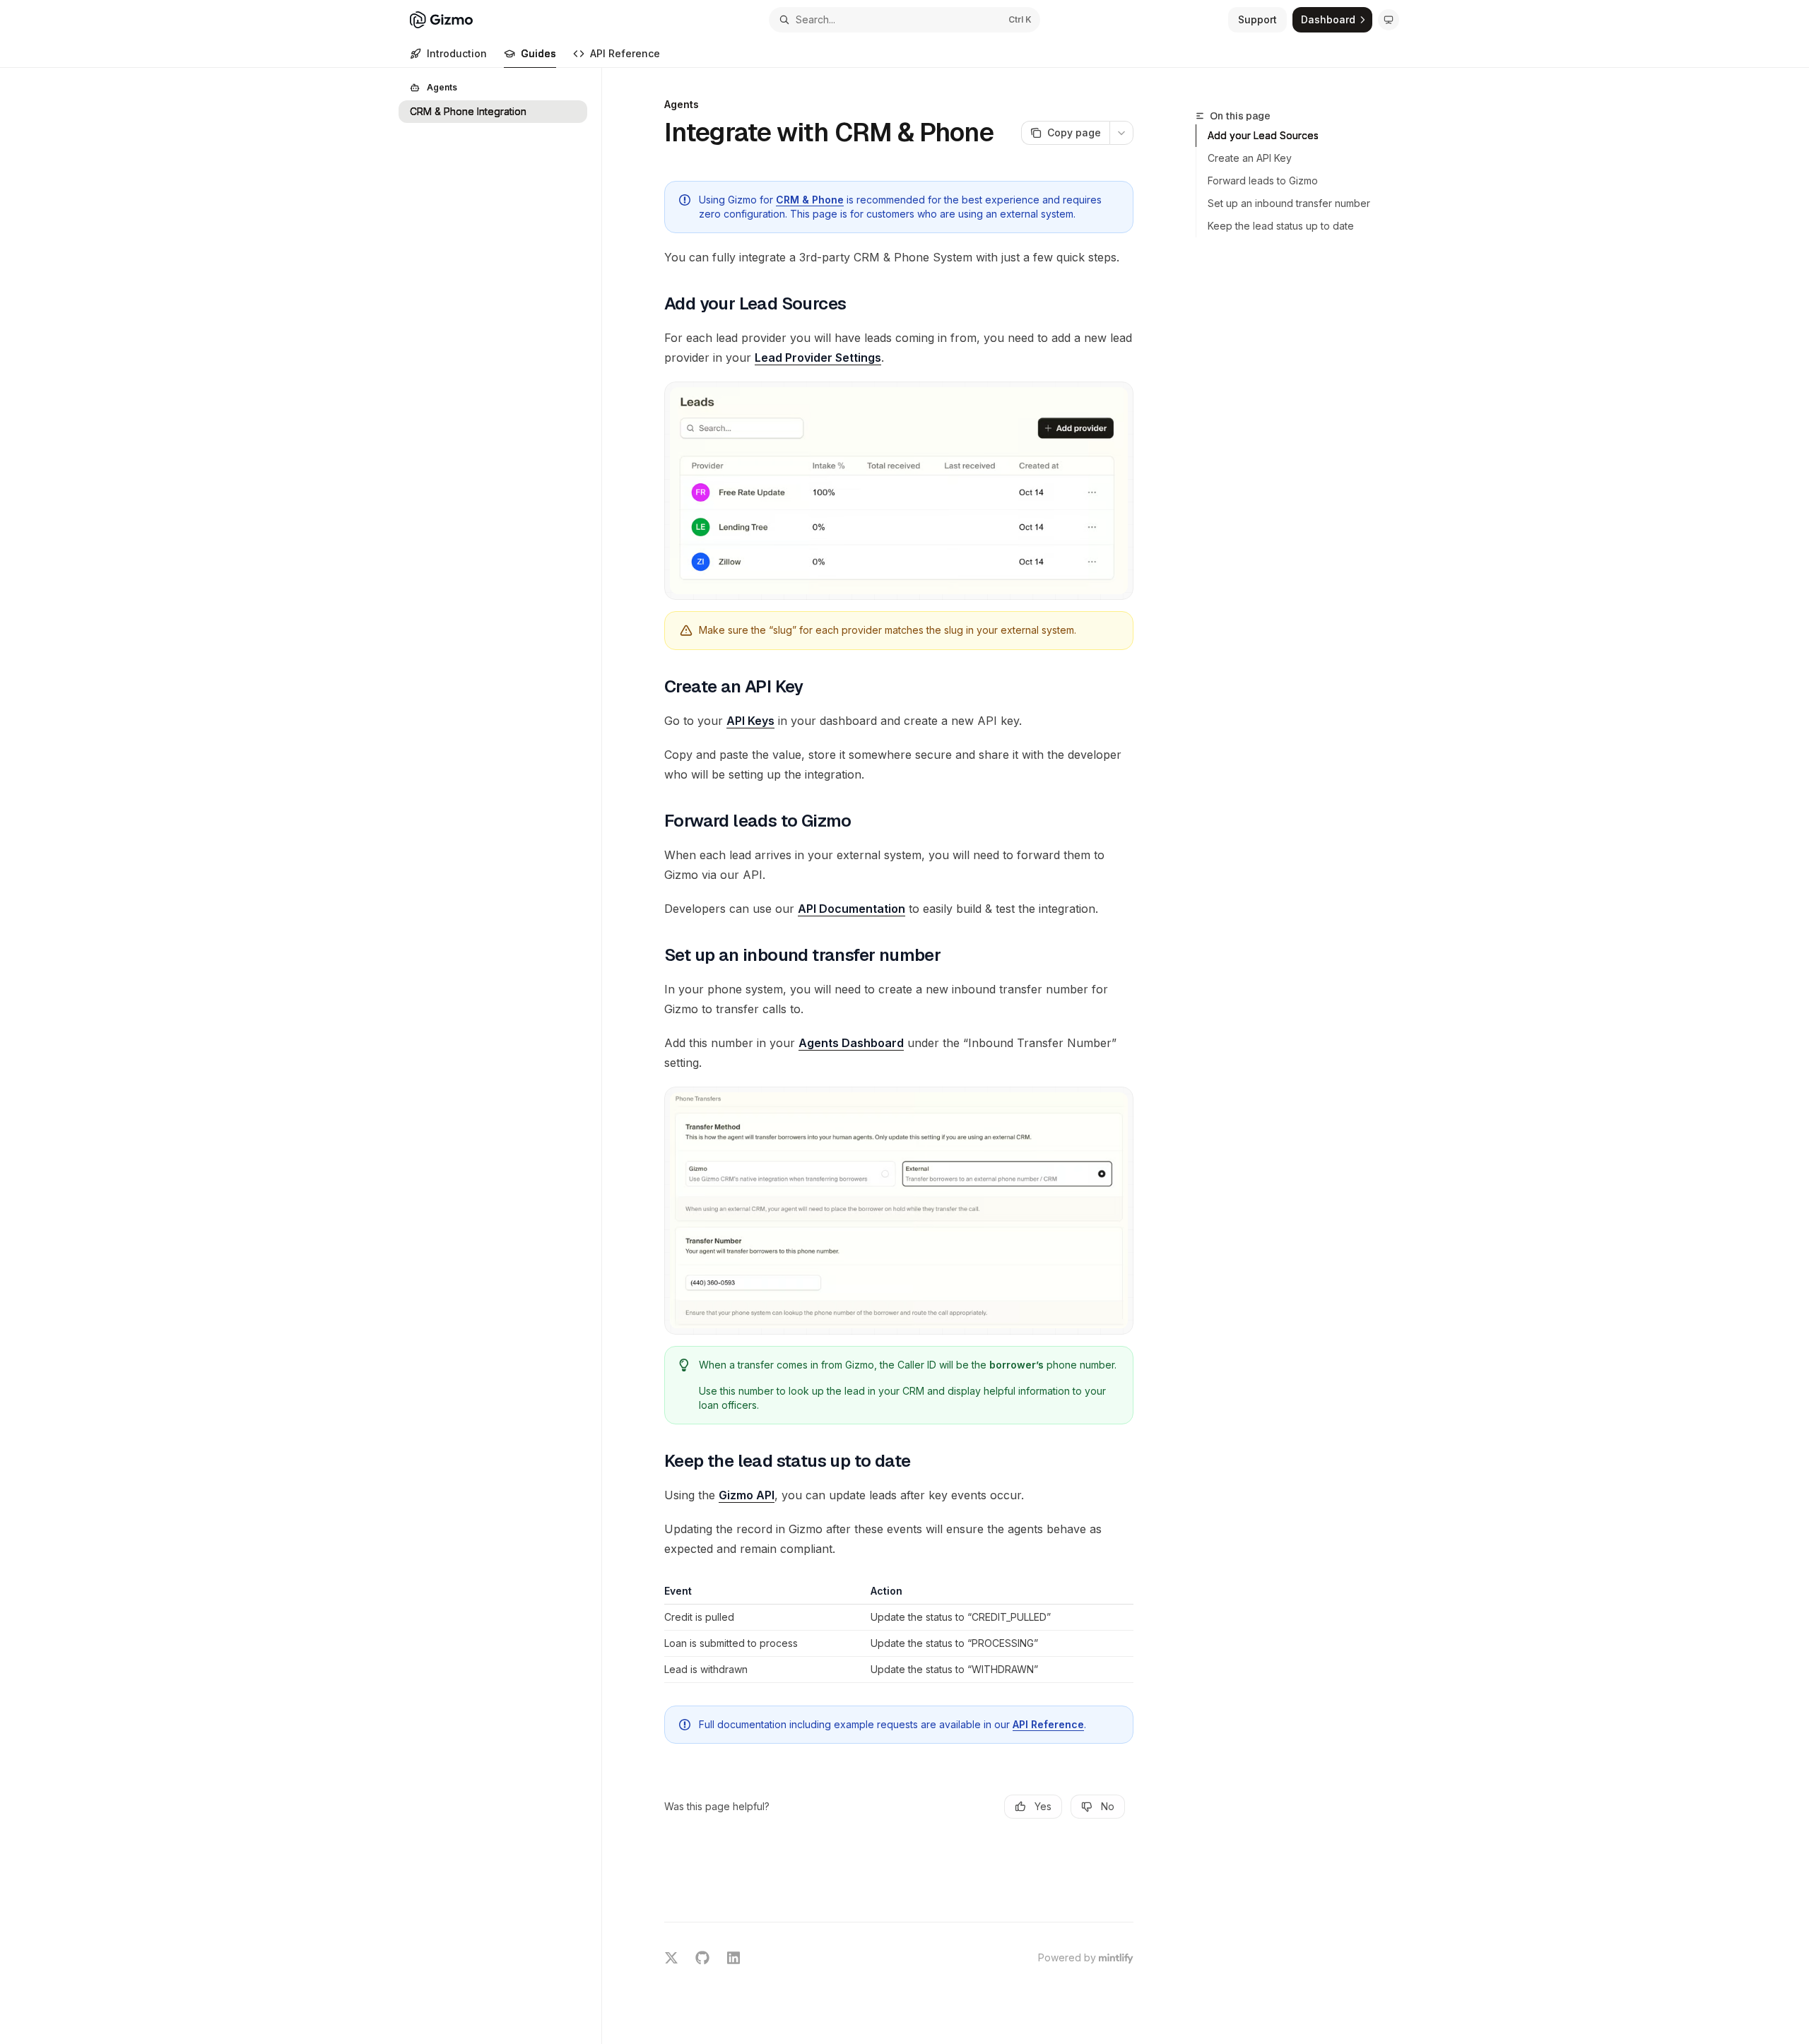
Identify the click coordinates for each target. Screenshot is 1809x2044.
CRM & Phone (810, 200)
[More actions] (1121, 133)
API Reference (625, 53)
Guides (538, 53)
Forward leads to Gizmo (1263, 181)
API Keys (750, 721)
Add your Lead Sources (1263, 135)
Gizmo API (747, 1495)
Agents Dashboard (851, 1043)
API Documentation (852, 909)
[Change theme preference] (1389, 20)
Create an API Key (1250, 158)
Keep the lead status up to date (1281, 226)
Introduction (457, 53)
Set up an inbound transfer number (1289, 203)
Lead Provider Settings (818, 358)
